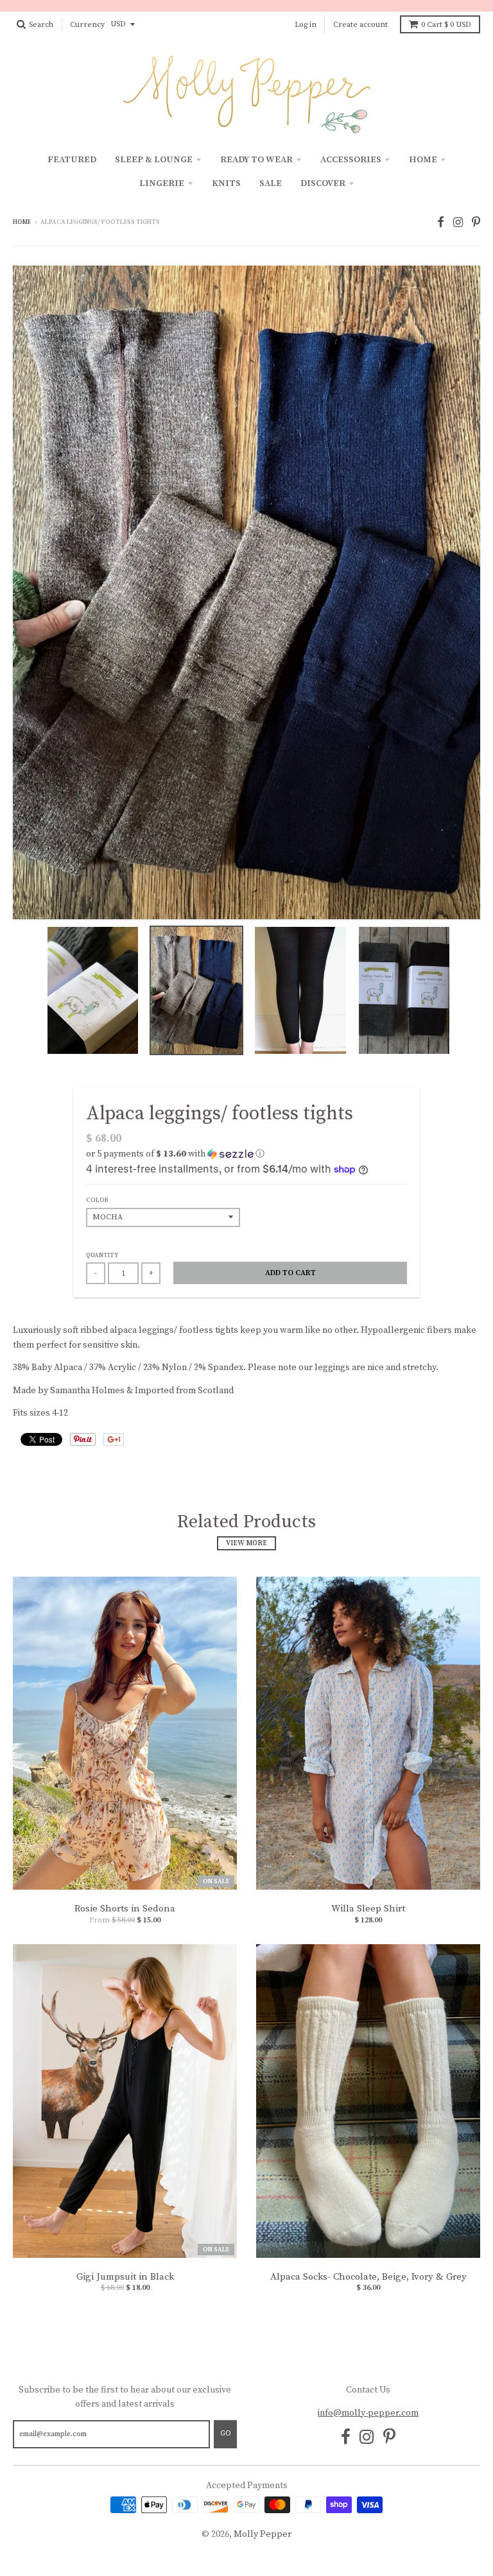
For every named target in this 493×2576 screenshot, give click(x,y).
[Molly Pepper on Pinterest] (476, 223)
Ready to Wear (256, 160)
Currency (87, 25)
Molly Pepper (263, 2534)
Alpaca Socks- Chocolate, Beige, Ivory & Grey (368, 2277)
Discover (323, 183)
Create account (360, 25)
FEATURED (72, 160)
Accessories (351, 160)
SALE (271, 183)
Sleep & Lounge (154, 160)
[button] (246, 1154)
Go (225, 2434)
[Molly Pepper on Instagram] (458, 223)
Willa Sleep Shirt (368, 1909)
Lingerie (162, 183)
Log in (306, 25)
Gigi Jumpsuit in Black (125, 2277)
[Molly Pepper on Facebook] (441, 223)
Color (97, 1200)
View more (246, 1543)
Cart (446, 25)
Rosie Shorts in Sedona (125, 1909)
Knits (226, 183)
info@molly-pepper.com (368, 2413)
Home (423, 160)
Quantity (102, 1255)
